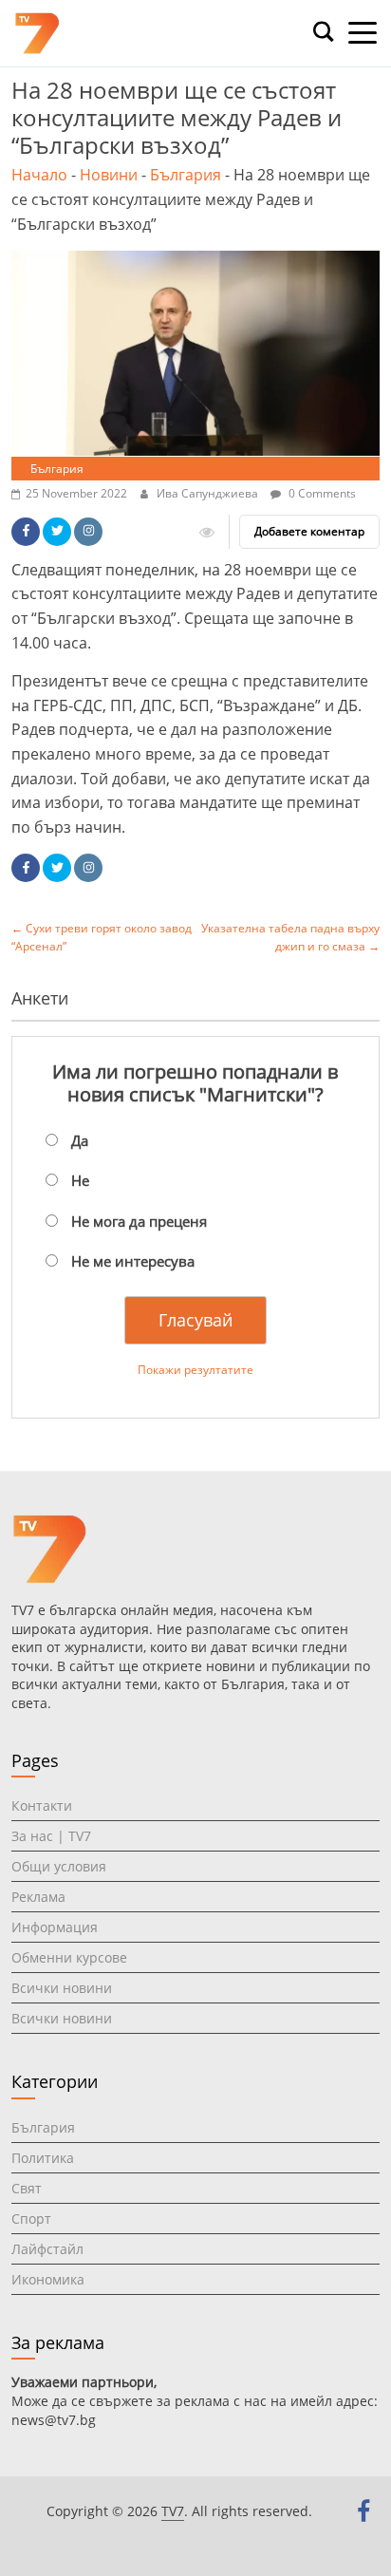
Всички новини (62, 1988)
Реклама (38, 1897)
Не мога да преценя (139, 1221)
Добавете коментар (309, 531)
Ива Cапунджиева (209, 493)
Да (80, 1140)
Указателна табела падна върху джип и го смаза (290, 937)
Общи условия (59, 1866)
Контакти (42, 1805)
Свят (27, 2188)
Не (80, 1180)
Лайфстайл (47, 2249)
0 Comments (321, 493)
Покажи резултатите (195, 1370)
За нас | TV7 (51, 1836)
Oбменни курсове (69, 1957)
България (186, 175)
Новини (109, 175)
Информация (55, 1927)
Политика (43, 2158)
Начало (39, 175)
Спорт (31, 2219)
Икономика (48, 2279)
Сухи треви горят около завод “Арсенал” (102, 937)
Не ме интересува (133, 1261)
